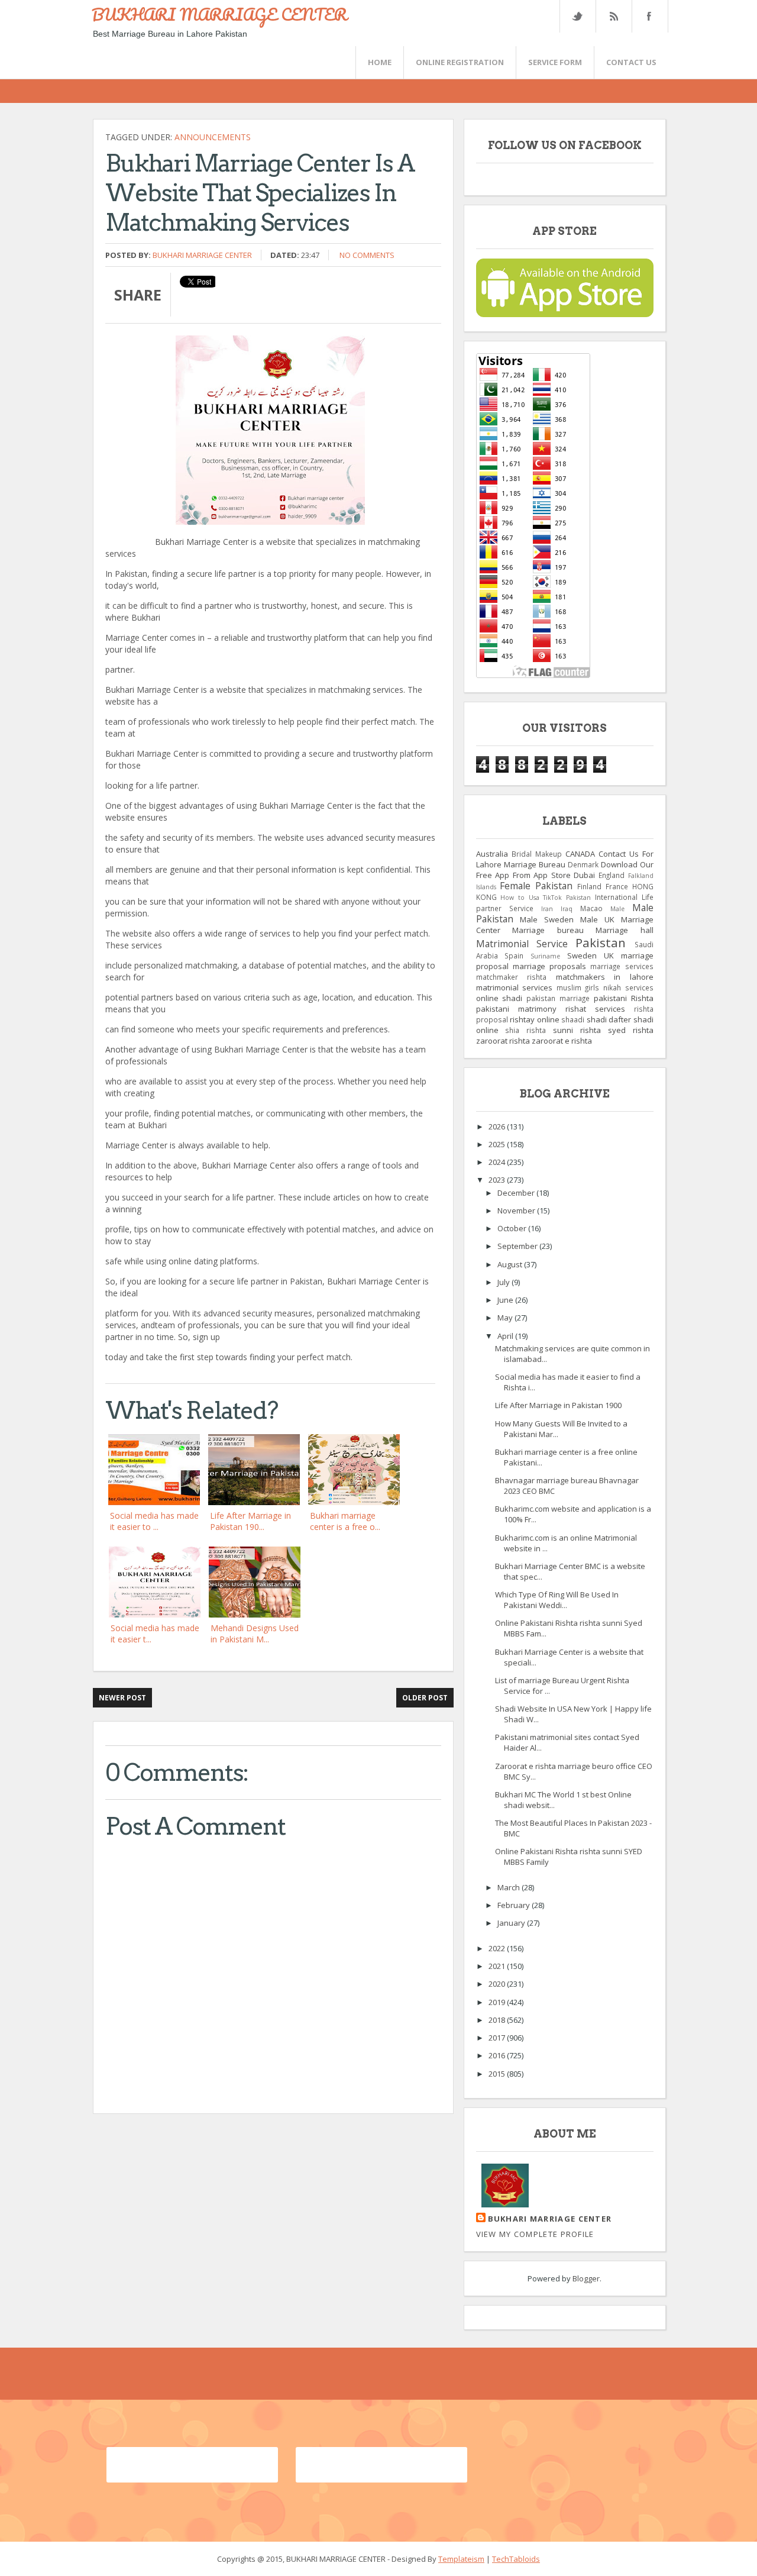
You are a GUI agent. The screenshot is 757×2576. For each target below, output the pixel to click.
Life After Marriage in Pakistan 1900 (558, 1405)
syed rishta (631, 1030)
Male (617, 909)
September (518, 1246)
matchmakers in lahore (605, 977)
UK (609, 955)
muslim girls (578, 987)
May (506, 1318)
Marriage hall (625, 930)
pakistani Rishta (624, 998)
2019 (498, 2002)
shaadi (573, 1019)
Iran (547, 909)
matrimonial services (515, 987)
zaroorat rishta (503, 1041)
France (617, 886)
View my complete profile (535, 2234)
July (504, 1282)
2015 (498, 2074)
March (509, 1887)
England (612, 875)
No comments (367, 255)
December (517, 1193)
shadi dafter (609, 1019)
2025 (498, 1144)
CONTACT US (631, 62)
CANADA (580, 854)
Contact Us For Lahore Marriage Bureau (565, 859)
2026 (498, 1126)
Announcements (213, 137)
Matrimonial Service (522, 944)
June (506, 1300)
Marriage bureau (548, 930)
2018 (498, 2020)
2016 (498, 2055)
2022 (498, 1948)
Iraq (567, 909)
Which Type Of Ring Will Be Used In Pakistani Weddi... (557, 1600)
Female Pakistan (536, 886)
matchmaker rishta (512, 977)
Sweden (582, 955)
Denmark (583, 864)
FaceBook (648, 16)
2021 (498, 1966)
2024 (498, 1162)
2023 (498, 1180)
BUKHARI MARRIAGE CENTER (219, 14)
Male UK (597, 919)
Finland (589, 886)
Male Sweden (547, 919)
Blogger (586, 2278)
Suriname (545, 956)
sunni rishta (577, 1030)
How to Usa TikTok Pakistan (546, 898)
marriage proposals (549, 966)
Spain (514, 955)
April (506, 1336)
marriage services (622, 966)
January (512, 1923)
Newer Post (122, 1698)
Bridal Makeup (537, 854)
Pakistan (601, 942)
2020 (498, 1984)
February (515, 1905)
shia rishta (525, 1030)
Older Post (425, 1698)
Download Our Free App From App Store (565, 870)
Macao (591, 908)
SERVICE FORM (555, 62)
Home (380, 62)
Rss (613, 16)
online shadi (499, 998)
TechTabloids (516, 2559)
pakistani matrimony (516, 1009)
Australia (492, 854)
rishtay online (535, 1019)
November (517, 1210)
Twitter (577, 16)
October (513, 1228)
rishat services (595, 1009)
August (511, 1264)
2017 (498, 2038)
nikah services (628, 987)
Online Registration (460, 62)
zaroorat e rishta (562, 1041)
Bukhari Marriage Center (202, 255)
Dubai (584, 875)
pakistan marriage (558, 998)
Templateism (461, 2559)
